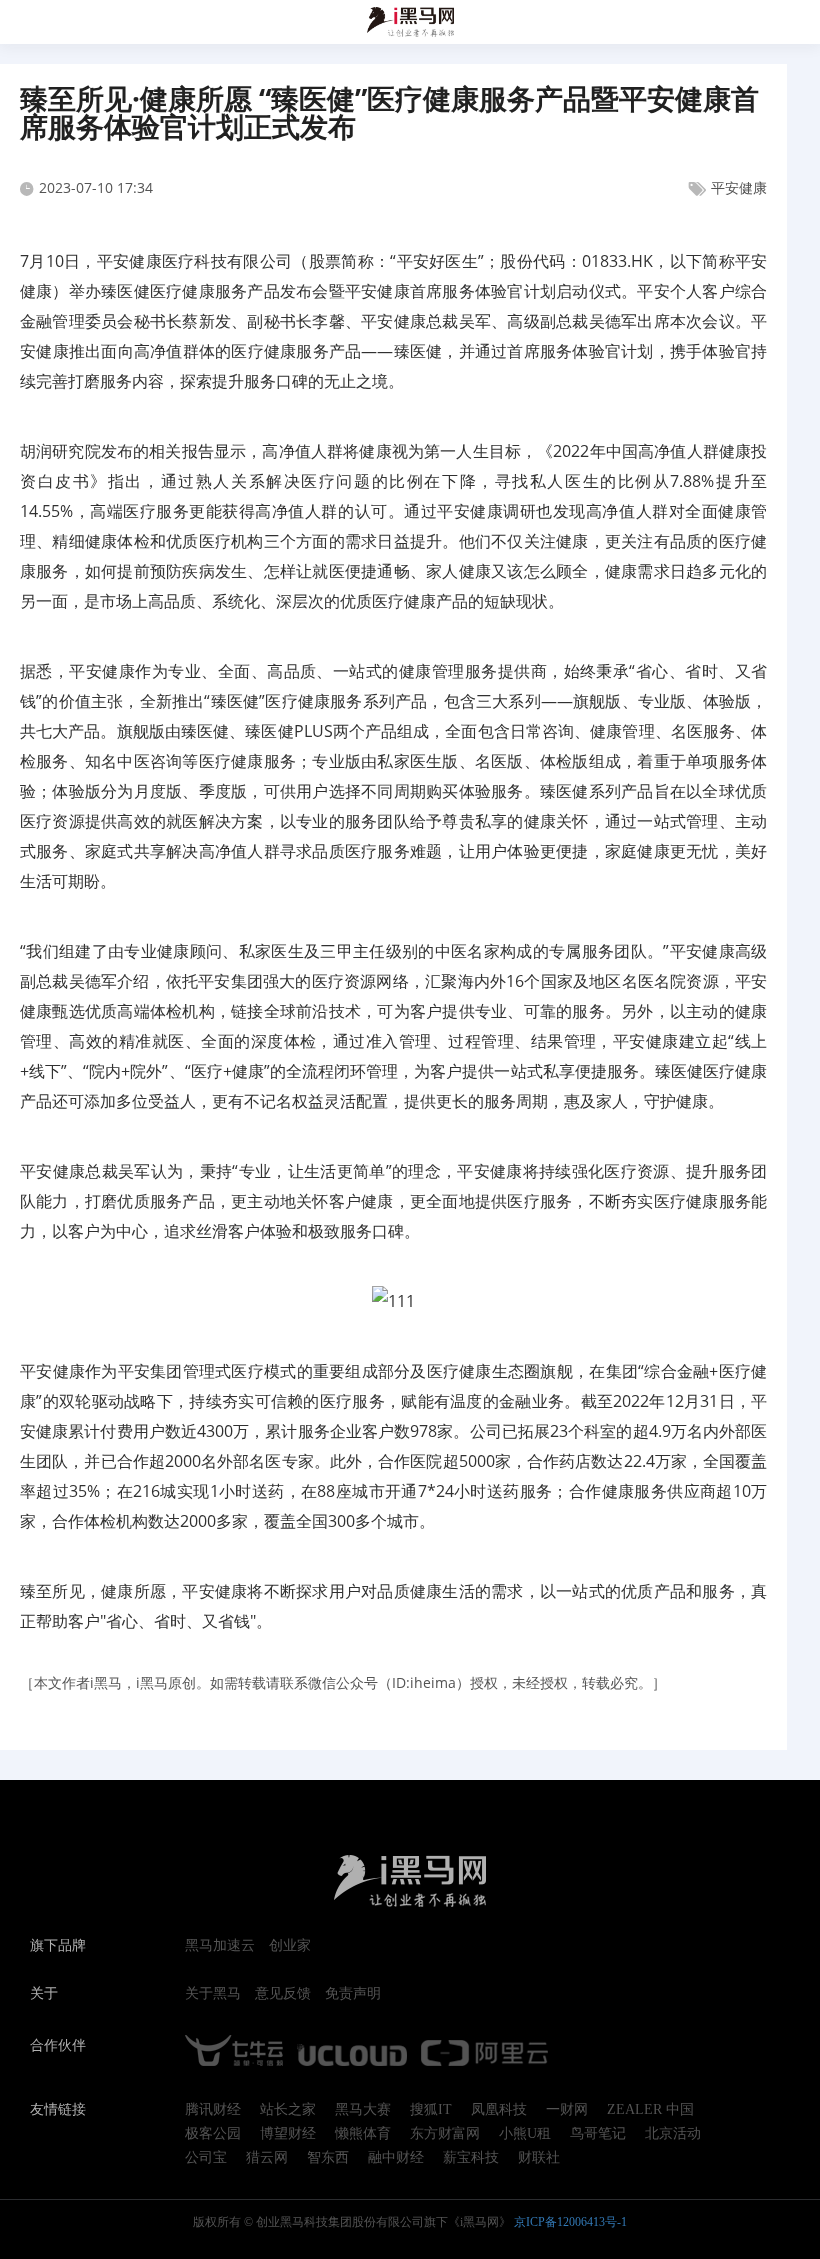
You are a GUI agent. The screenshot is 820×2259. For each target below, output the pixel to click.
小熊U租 (525, 2134)
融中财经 (396, 2158)
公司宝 (206, 2158)
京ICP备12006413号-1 (570, 2222)
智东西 (328, 2158)
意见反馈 (283, 1994)
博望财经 (288, 2134)
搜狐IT (431, 2110)
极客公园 (213, 2134)
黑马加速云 (220, 1946)
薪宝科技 (471, 2158)
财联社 (539, 2158)
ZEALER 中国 (650, 2110)
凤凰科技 (499, 2110)
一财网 (567, 2110)
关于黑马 (213, 1994)
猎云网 (267, 2158)
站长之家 (288, 2110)
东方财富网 (445, 2134)
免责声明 (353, 1994)
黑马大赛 (363, 2110)
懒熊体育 (363, 2134)
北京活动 (673, 2134)
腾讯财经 (213, 2110)
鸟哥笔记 (598, 2134)
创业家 (290, 1946)
